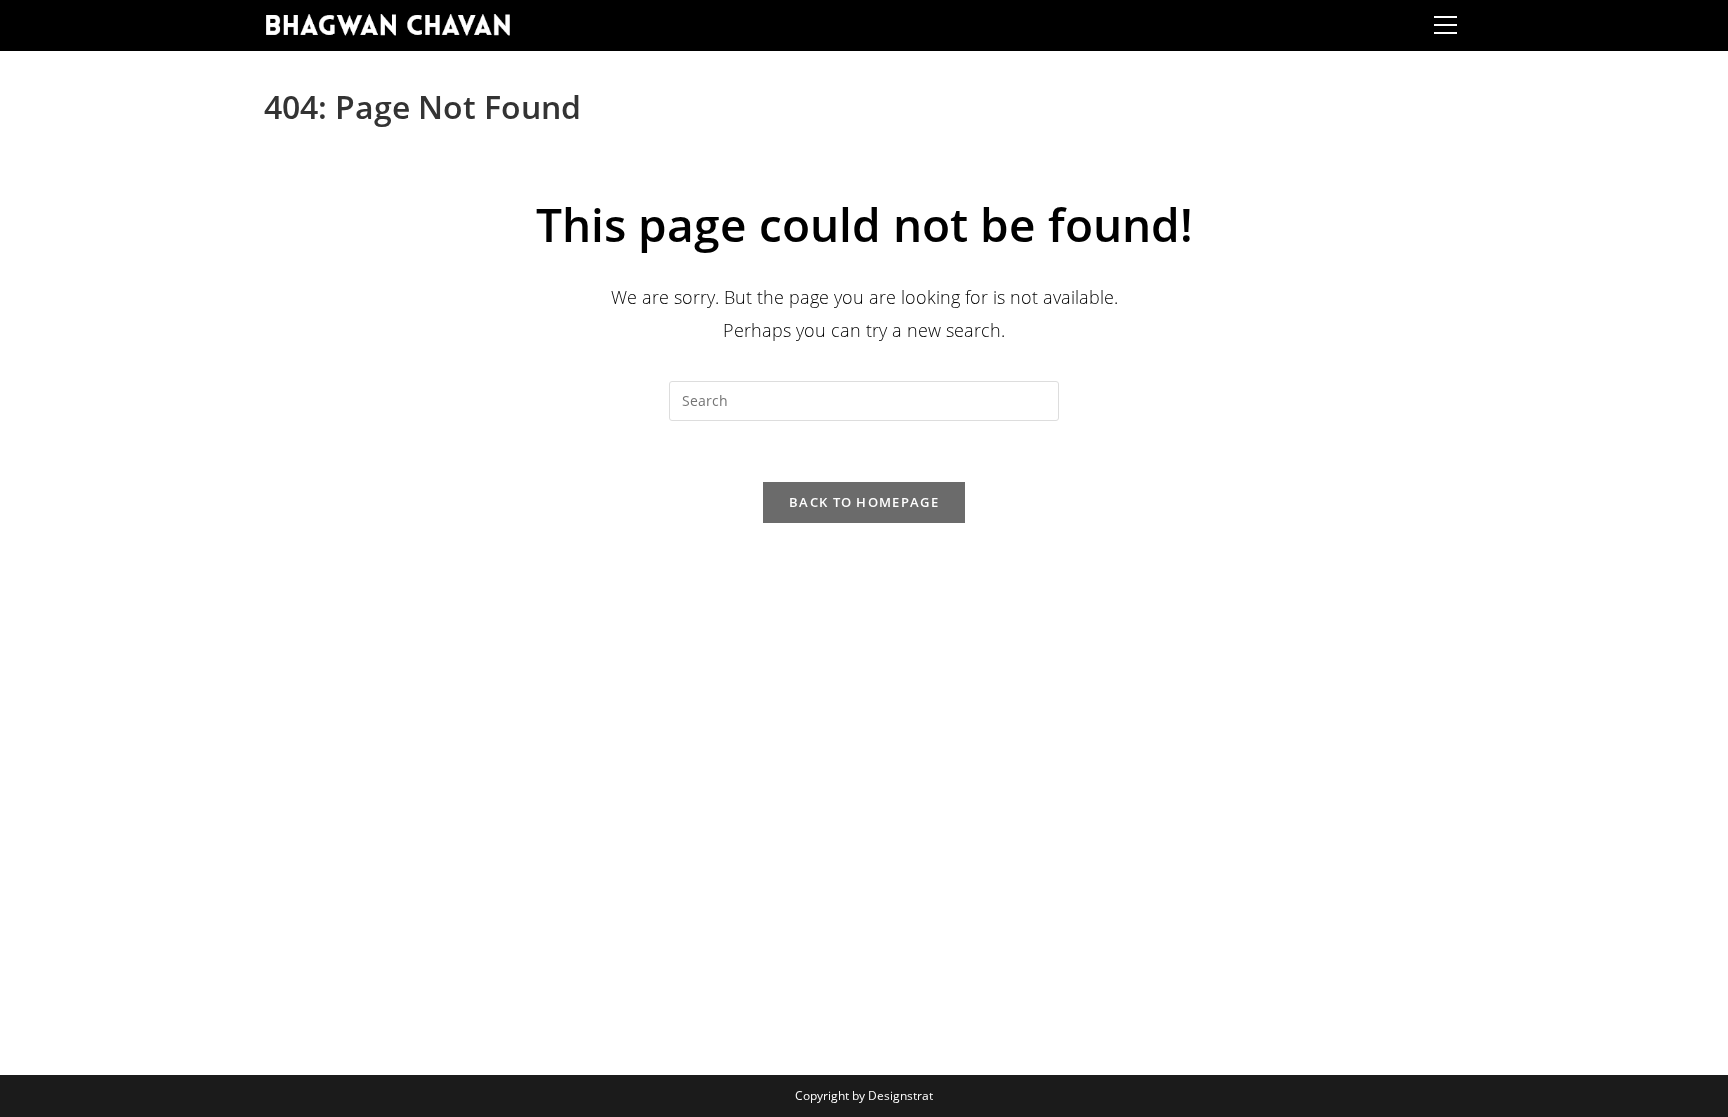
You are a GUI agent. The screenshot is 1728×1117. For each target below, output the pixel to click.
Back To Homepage (864, 502)
